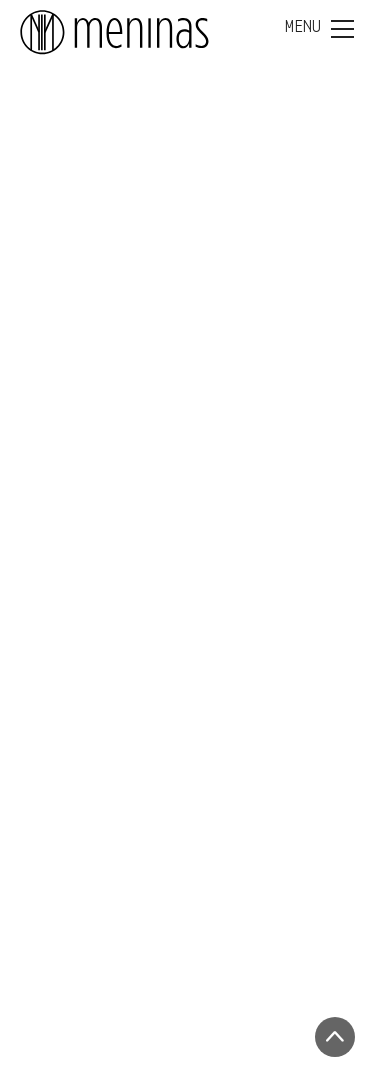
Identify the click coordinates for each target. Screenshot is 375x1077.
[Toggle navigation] (319, 29)
